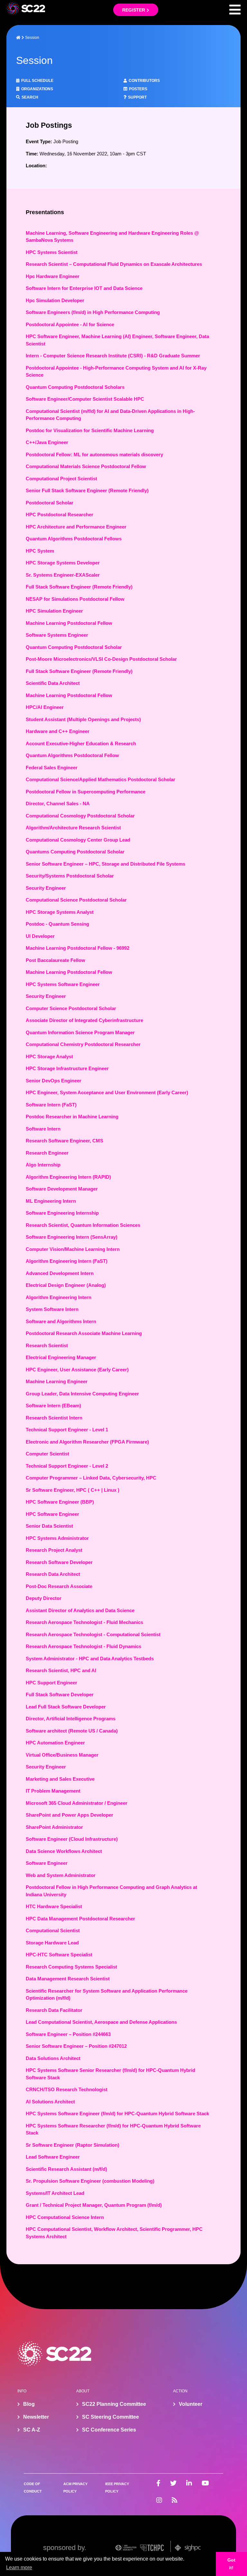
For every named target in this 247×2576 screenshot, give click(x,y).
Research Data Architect (53, 1574)
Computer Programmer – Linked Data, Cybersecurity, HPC (91, 1478)
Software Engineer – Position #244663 (68, 2034)
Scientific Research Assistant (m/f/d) (66, 2169)
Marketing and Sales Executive (60, 1779)
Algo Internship (43, 1165)
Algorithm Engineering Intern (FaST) (67, 1261)
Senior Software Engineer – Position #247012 (76, 2046)
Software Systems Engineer (57, 635)
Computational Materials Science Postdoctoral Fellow (86, 466)
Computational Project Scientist (61, 479)
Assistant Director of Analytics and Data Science (80, 1610)
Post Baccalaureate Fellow (55, 960)
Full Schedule (37, 81)
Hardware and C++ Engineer (58, 731)
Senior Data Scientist (49, 1526)
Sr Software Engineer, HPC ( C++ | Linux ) (73, 1490)
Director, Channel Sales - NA (58, 803)
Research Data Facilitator (54, 2010)
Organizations (37, 89)
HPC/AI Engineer (45, 707)
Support (137, 97)
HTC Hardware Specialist (54, 1906)
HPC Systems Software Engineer (63, 984)
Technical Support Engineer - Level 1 (67, 1430)
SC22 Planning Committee (114, 2404)
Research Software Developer (59, 1562)
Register (134, 10)
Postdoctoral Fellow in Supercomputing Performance (86, 792)
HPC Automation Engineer (55, 1743)
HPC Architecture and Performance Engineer (76, 527)
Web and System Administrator (61, 1875)
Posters (138, 89)
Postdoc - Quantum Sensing (57, 924)
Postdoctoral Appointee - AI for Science (70, 324)
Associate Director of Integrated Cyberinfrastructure (84, 1020)
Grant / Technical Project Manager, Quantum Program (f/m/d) (94, 2205)
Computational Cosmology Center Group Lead (78, 840)
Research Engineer (47, 1153)
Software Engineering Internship (62, 1213)
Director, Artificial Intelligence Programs (71, 1719)
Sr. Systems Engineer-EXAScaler (63, 575)
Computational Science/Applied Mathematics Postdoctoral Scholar (101, 779)
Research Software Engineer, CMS (64, 1141)
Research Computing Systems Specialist (71, 1967)
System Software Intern (52, 1309)
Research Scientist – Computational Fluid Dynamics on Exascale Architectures (114, 264)
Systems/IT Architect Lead (55, 2193)
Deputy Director (44, 1598)
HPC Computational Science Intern (65, 2217)
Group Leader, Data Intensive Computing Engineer (82, 1394)
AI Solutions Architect (50, 2102)
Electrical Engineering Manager (61, 1357)
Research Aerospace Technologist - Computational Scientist (93, 1634)
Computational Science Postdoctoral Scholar (76, 900)
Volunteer (191, 2404)
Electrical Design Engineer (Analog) (66, 1285)
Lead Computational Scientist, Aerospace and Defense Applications (101, 2022)
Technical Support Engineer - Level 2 (67, 1466)
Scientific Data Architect (53, 683)
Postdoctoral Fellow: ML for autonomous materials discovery (94, 454)
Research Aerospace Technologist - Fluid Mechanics (84, 1622)
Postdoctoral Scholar (50, 503)
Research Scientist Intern (54, 1418)
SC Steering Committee (110, 2417)
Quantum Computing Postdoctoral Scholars (75, 387)
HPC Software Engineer (52, 1514)
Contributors (144, 81)
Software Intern (43, 1129)
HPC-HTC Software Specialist (59, 1955)
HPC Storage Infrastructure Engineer (67, 1068)
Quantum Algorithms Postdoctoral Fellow (72, 755)
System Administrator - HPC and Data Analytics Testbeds (90, 1659)
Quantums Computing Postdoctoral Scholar (75, 852)
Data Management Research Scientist (68, 1979)
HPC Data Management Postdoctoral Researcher (80, 1919)
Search (30, 97)
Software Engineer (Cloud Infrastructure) (72, 1839)
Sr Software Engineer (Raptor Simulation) (73, 2145)
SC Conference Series (109, 2430)
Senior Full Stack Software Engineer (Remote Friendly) (87, 490)
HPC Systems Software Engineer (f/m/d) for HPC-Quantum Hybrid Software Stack (117, 2113)
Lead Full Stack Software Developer (66, 1707)
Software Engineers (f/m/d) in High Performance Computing (93, 312)
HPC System (40, 551)
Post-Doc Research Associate (59, 1586)
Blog (29, 2404)
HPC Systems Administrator (57, 1538)
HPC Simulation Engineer (54, 611)
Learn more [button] (19, 2567)
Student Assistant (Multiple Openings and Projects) (83, 719)
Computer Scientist (47, 1454)
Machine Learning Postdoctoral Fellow (69, 623)
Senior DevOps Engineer (54, 1081)
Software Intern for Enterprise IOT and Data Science (84, 288)
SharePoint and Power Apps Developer (69, 1815)
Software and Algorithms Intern (61, 1321)
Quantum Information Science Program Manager (80, 1032)
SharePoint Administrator (54, 1827)
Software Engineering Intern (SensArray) (72, 1237)
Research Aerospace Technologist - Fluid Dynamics (83, 1646)
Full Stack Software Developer (60, 1694)
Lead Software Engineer (53, 2157)
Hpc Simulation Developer (55, 300)
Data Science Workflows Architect (64, 1851)
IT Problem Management (53, 1791)
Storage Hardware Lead (52, 1943)
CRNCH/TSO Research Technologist (67, 2089)
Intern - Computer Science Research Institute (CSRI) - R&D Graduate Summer (113, 356)
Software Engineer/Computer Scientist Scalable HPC (85, 399)
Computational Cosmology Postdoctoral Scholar (80, 816)
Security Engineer (46, 888)
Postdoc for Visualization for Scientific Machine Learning (90, 430)
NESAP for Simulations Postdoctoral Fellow (75, 599)
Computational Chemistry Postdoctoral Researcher (83, 1044)
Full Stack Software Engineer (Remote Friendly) (79, 587)
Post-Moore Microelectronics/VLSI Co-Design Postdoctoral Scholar (101, 659)
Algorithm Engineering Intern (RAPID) (68, 1177)
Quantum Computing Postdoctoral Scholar (74, 647)
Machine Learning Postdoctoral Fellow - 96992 (78, 948)
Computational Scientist (53, 1930)
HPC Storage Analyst (49, 1057)
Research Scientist (47, 1345)
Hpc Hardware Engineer (53, 276)
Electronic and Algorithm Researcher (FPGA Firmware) (87, 1442)
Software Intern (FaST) (51, 1105)
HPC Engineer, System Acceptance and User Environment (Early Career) (107, 1092)
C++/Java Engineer (47, 442)
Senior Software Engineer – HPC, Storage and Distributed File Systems (105, 864)
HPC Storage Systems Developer (63, 563)
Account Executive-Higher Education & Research (81, 743)
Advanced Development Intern (60, 1273)
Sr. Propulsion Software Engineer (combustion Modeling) (90, 2181)
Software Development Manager (62, 1189)
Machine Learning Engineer (57, 1381)
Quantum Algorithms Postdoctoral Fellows (74, 539)
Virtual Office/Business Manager (62, 1755)
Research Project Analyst (54, 1550)
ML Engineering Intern (51, 1201)
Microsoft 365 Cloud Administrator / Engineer (77, 1803)
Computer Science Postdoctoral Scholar (71, 1008)
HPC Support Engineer (51, 1683)
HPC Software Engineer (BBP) (60, 1502)
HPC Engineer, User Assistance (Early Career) (77, 1370)
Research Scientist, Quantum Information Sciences (83, 1225)
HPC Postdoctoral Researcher (59, 515)
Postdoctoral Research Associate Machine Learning (84, 1333)
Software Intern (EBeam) (53, 1406)
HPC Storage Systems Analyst (60, 912)
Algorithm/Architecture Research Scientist (73, 828)
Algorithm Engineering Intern (59, 1297)
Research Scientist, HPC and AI (61, 1670)
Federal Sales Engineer (52, 768)
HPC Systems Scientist (52, 252)
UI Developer (40, 936)
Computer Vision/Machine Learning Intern (73, 1249)
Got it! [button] (231, 2564)
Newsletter (36, 2417)
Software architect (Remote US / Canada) (72, 1731)
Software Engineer (47, 1863)
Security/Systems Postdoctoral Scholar (70, 876)
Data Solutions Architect (53, 2058)
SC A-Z (32, 2430)
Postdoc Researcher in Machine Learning (72, 1117)
